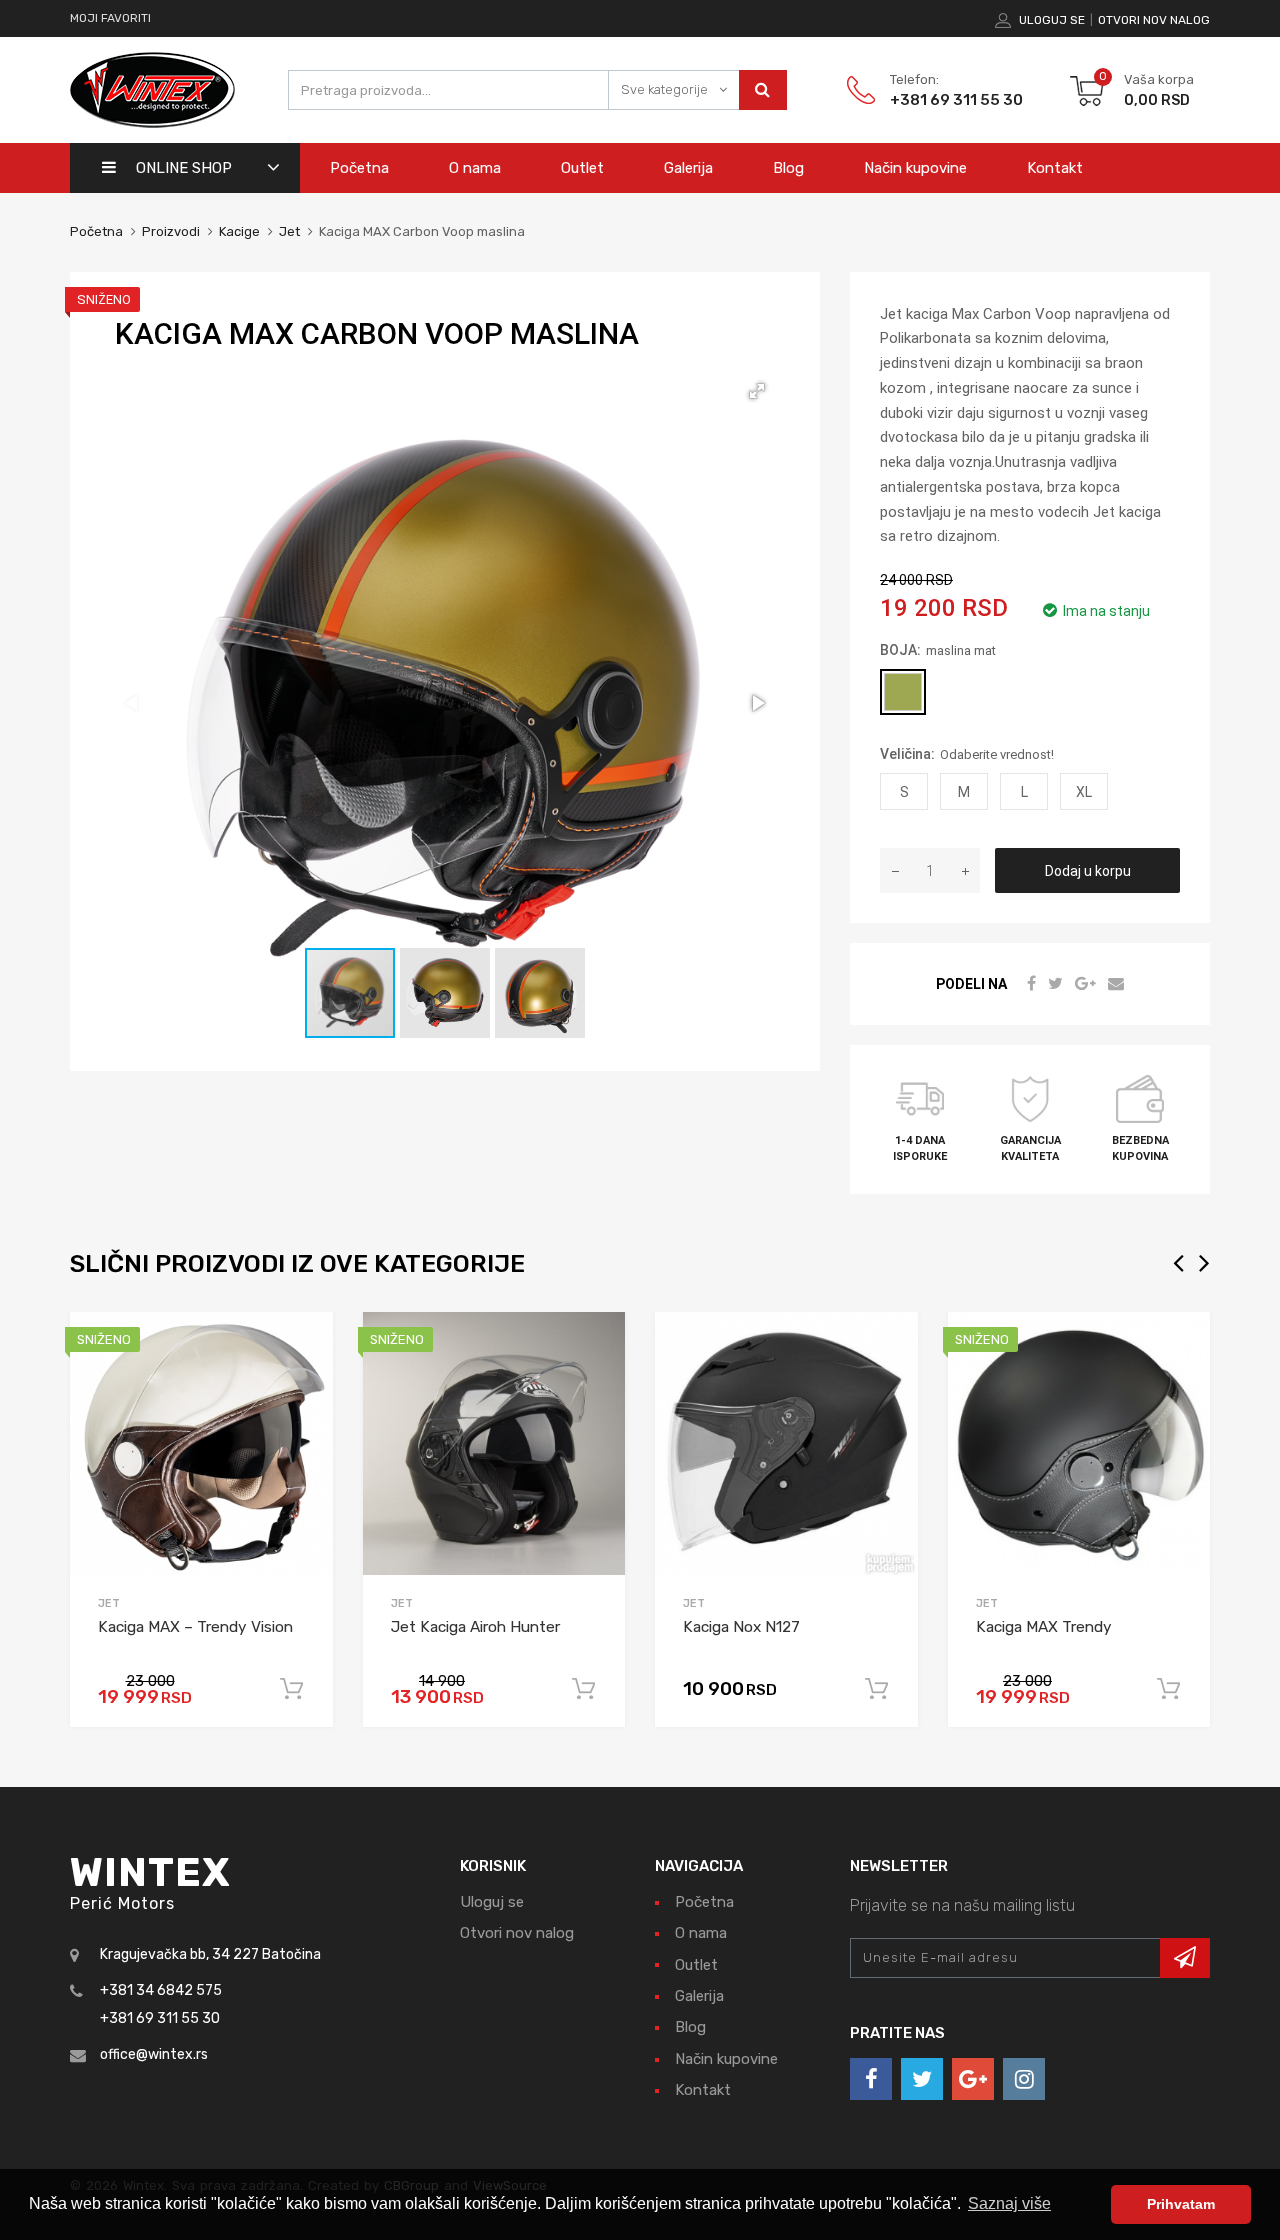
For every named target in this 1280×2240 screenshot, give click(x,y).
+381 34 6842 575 (161, 1990)
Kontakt (1055, 168)
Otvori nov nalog (1154, 20)
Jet (289, 231)
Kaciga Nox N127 (741, 1627)
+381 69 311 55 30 (939, 100)
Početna (359, 168)
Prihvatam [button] (1181, 2204)
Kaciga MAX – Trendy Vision (195, 1627)
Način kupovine (915, 168)
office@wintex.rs (154, 2054)
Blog (788, 168)
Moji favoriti (110, 18)
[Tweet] (1057, 983)
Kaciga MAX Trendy (1044, 1627)
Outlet (582, 168)
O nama (475, 168)
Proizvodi (172, 231)
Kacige (239, 231)
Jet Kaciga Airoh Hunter (475, 1627)
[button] (757, 391)
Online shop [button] (184, 168)
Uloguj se (1052, 20)
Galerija (688, 168)
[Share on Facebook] (1033, 983)
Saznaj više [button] (1009, 2203)
